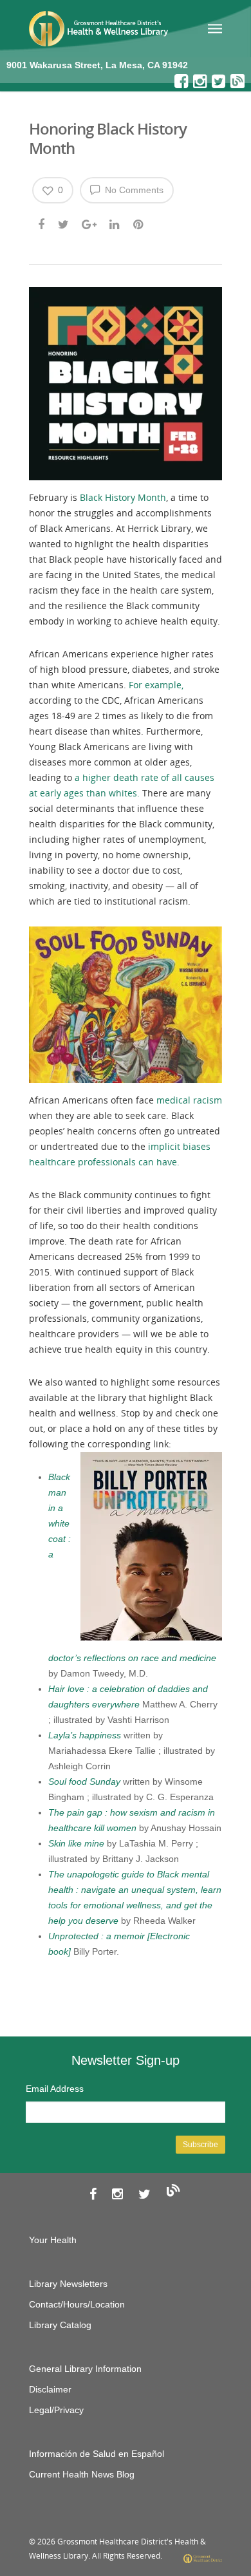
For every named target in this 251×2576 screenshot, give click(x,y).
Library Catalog (60, 2325)
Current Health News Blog (82, 2474)
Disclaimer (50, 2389)
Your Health (53, 2240)
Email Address (55, 2089)
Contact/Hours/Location (77, 2304)
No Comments (133, 190)
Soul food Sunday (84, 1782)
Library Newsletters (68, 2284)
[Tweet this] (64, 223)
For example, (156, 685)
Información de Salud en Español (97, 2454)
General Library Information (85, 2369)
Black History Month (123, 497)
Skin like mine (76, 1843)
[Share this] (42, 223)
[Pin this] (139, 223)
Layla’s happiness (85, 1735)
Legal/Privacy (56, 2410)
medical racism (189, 1100)
